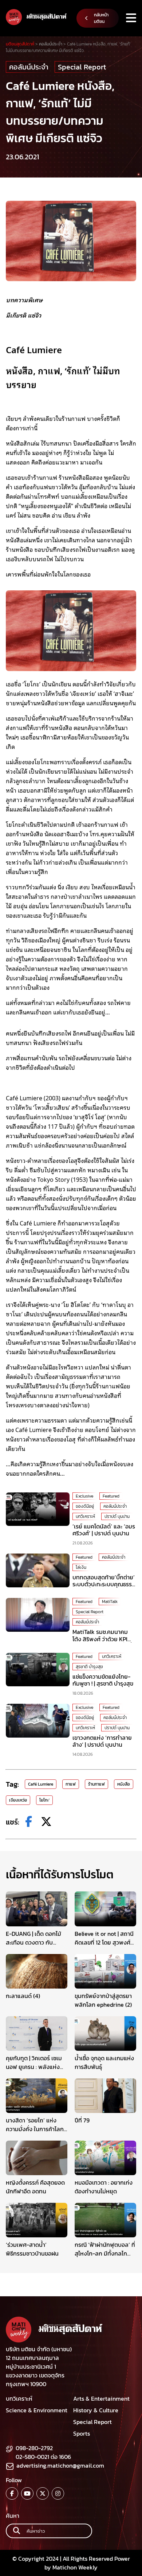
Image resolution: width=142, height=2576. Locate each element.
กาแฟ (71, 1784)
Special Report (82, 67)
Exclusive (84, 1496)
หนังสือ (124, 1784)
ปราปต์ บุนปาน (117, 1516)
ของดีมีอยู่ (85, 1506)
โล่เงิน (81, 1567)
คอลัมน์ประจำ (29, 67)
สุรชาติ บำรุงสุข (89, 1667)
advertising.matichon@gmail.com (60, 2465)
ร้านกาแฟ (96, 1784)
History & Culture (96, 2410)
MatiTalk (110, 1602)
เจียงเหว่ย (18, 1800)
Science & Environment (37, 2410)
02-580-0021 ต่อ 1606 (43, 2457)
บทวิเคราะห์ (85, 1516)
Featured (111, 1496)
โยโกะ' (44, 1800)
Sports (82, 2433)
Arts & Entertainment (101, 2398)
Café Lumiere (41, 1784)
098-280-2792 (34, 2448)
